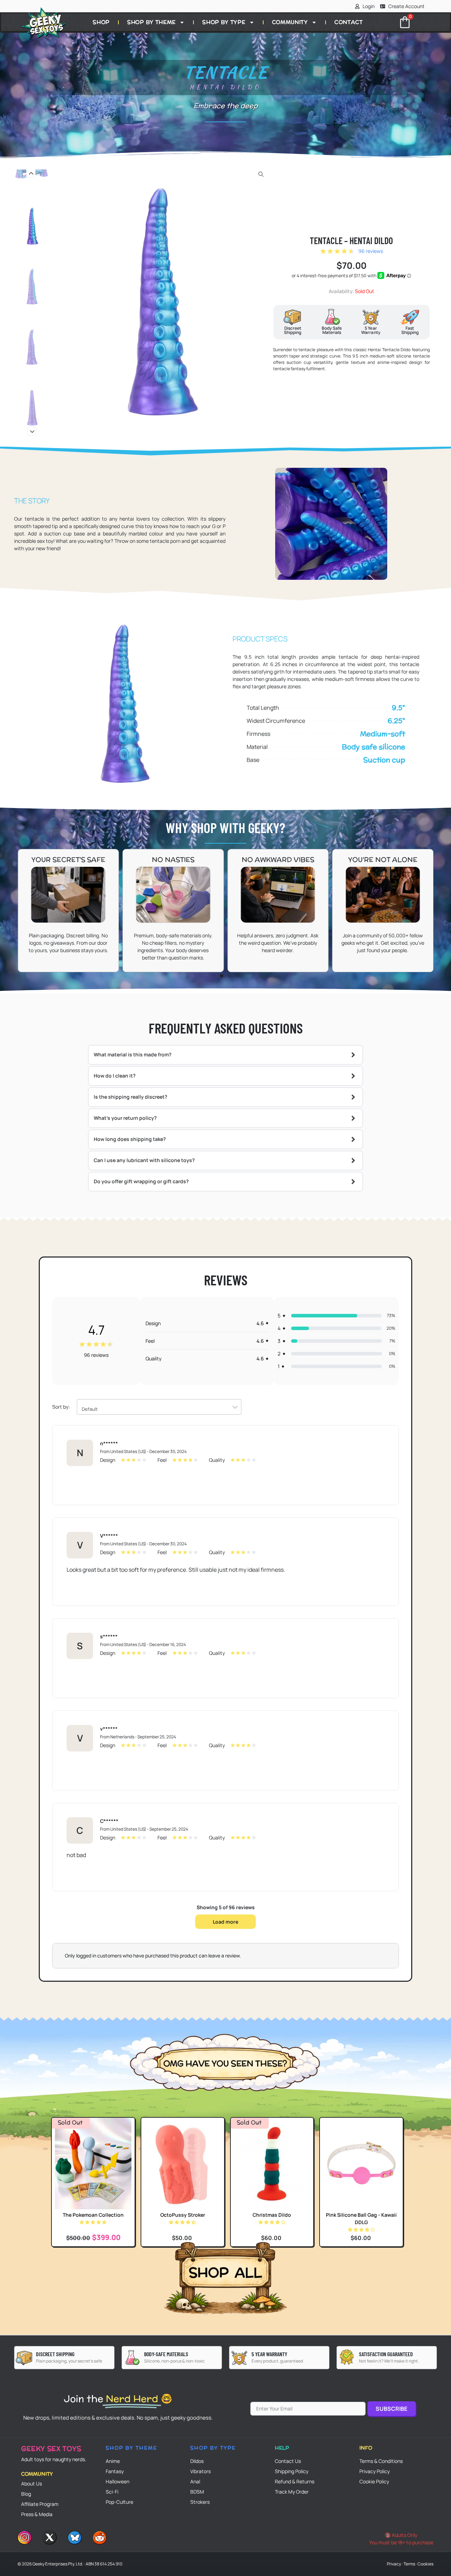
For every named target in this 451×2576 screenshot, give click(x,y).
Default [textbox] (90, 1409)
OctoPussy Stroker (183, 2215)
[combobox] (159, 1407)
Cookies (425, 2564)
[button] (31, 173)
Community (290, 22)
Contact (349, 22)
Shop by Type (224, 22)
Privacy (394, 2564)
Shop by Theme (152, 22)
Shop (101, 22)
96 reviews (371, 251)
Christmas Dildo (272, 2215)
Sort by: (75, 1408)
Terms (409, 2564)
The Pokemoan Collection (93, 2215)
